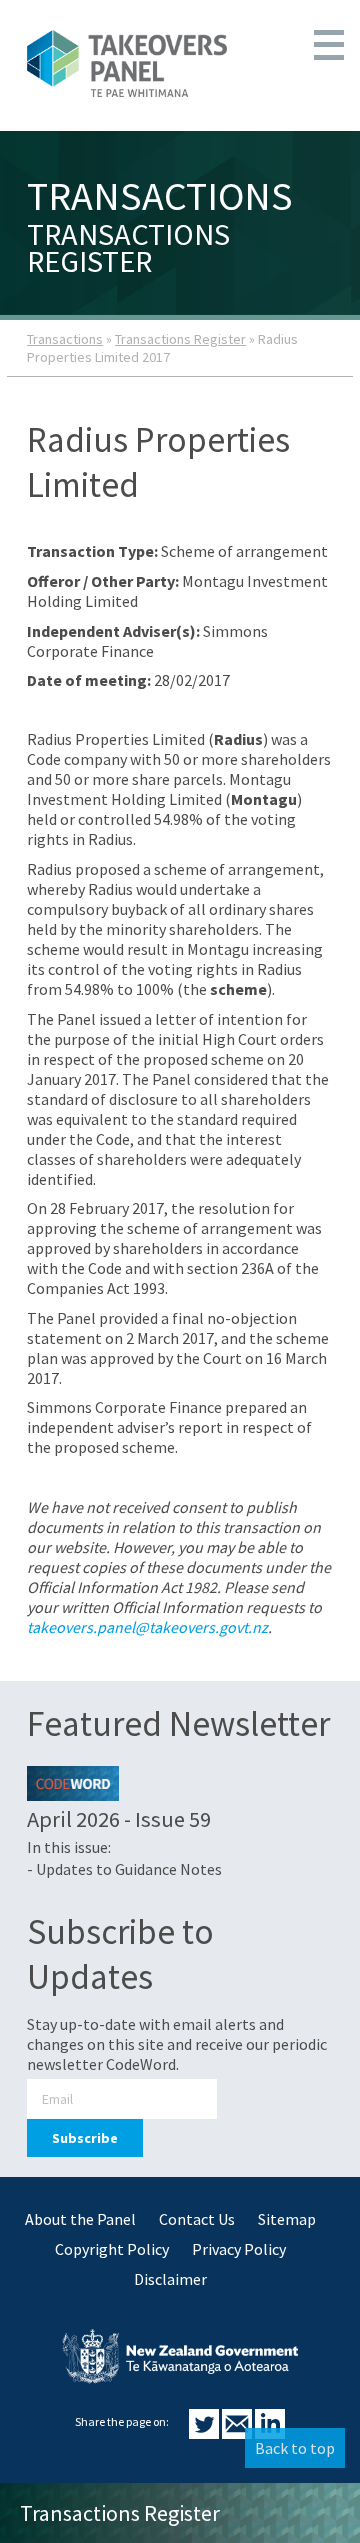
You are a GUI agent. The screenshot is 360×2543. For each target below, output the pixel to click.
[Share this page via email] (238, 2433)
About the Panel (80, 2219)
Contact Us (197, 2219)
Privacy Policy (239, 2249)
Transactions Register (180, 339)
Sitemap (287, 2219)
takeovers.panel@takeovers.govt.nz (147, 1627)
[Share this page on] (205, 2433)
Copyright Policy (112, 2249)
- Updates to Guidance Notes (124, 1869)
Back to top (295, 2448)
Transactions (65, 339)
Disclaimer (170, 2279)
